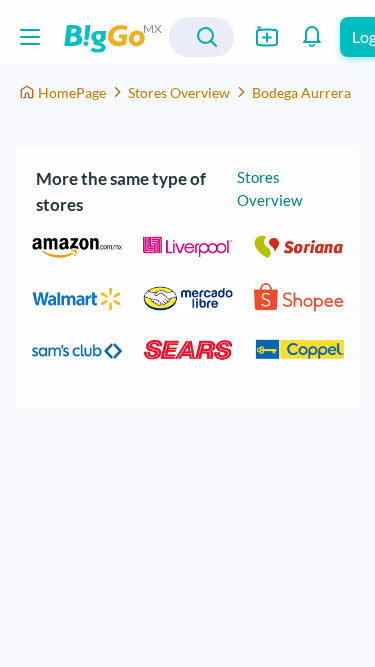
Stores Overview (179, 92)
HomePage (72, 92)
